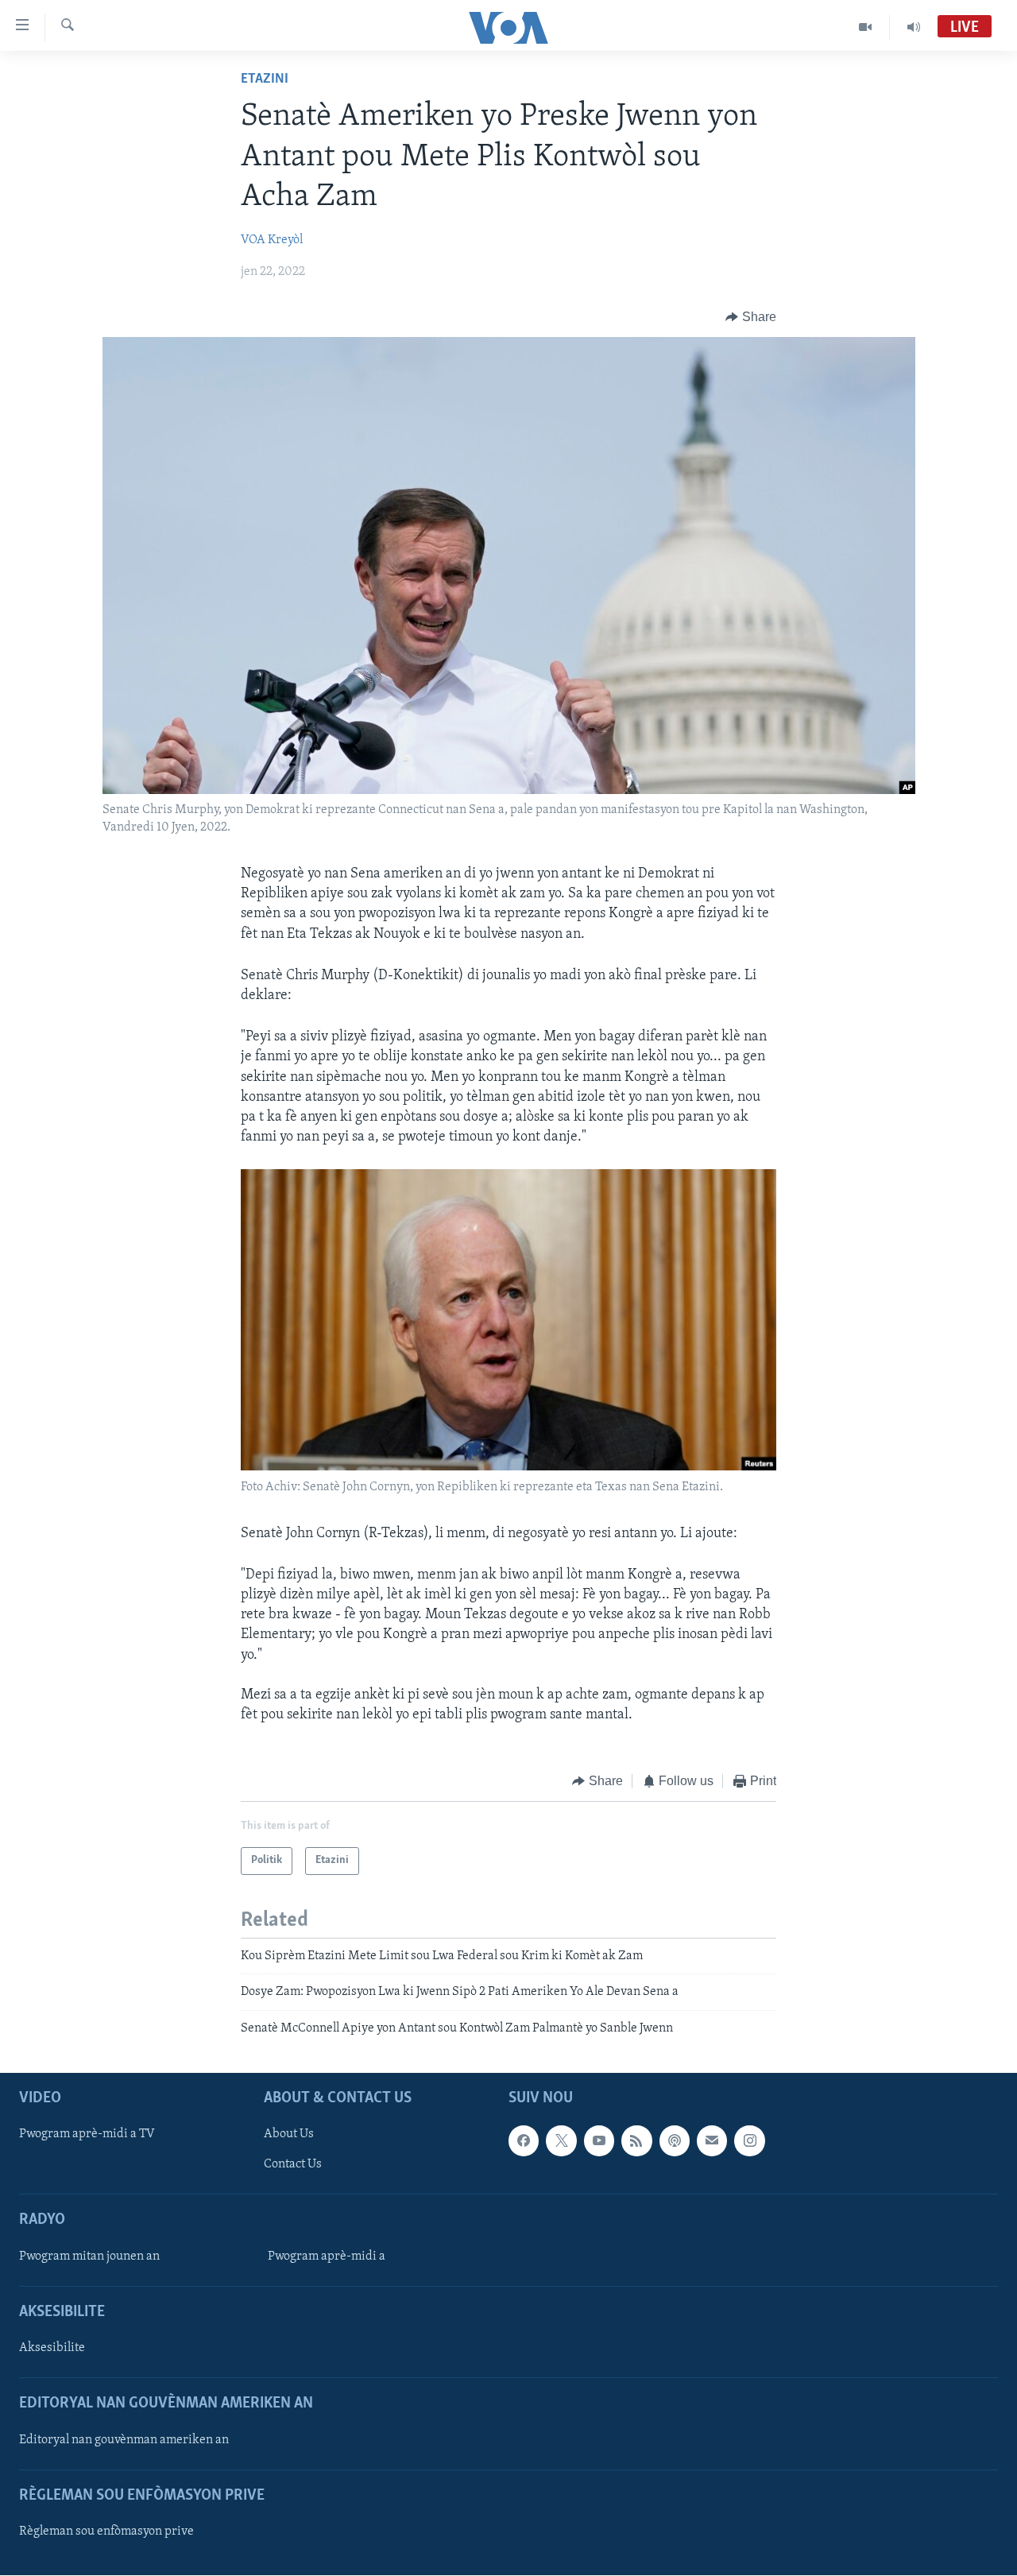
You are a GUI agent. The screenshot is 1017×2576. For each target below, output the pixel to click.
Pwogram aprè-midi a (327, 2256)
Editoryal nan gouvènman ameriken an (124, 2440)
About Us (289, 2134)
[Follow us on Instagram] (749, 2140)
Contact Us (293, 2164)
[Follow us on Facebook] (524, 2140)
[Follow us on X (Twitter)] (561, 2140)
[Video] (866, 27)
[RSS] (636, 2140)
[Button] (751, 317)
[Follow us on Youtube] (599, 2140)
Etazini (265, 79)
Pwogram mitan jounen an (89, 2256)
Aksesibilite (52, 2348)
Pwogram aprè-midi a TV (87, 2134)
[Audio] (914, 27)
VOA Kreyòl (272, 240)
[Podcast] (675, 2140)
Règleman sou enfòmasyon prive (106, 2531)
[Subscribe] (712, 2140)
